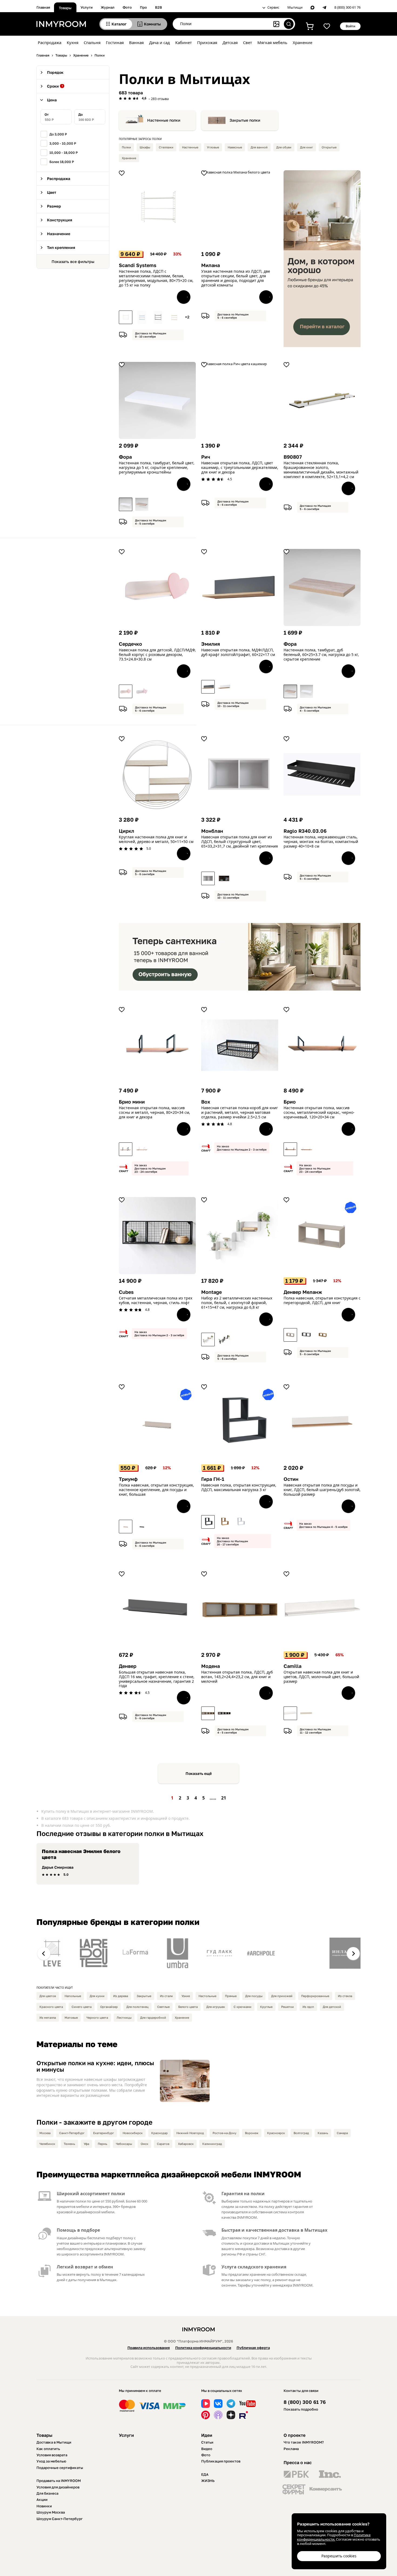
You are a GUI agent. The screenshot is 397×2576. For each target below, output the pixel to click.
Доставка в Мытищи (54, 2442)
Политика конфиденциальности (203, 2348)
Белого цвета (188, 2007)
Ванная (136, 42)
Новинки (44, 2506)
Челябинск (47, 2144)
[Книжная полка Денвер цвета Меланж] (290, 1335)
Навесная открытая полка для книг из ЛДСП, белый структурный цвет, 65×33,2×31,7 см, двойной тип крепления (240, 842)
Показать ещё (199, 1773)
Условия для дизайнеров (58, 2487)
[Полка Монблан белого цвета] (208, 878)
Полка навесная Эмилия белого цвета (81, 1854)
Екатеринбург (104, 2133)
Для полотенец (137, 2007)
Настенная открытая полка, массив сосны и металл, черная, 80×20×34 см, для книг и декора (154, 1112)
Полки (126, 147)
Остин (291, 1479)
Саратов (163, 2144)
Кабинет (184, 42)
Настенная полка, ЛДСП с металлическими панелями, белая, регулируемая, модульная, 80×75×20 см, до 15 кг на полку (156, 278)
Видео (207, 2449)
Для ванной (259, 147)
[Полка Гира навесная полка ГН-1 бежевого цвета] (224, 1522)
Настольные (207, 1996)
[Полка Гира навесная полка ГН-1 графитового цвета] (208, 1522)
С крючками (243, 2007)
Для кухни (97, 1996)
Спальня (92, 42)
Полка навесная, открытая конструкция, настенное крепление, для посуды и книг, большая (156, 1490)
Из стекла (345, 1996)
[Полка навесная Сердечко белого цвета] (126, 691)
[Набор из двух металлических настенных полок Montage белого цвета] (208, 1339)
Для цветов (48, 1996)
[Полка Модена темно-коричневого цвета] (224, 1713)
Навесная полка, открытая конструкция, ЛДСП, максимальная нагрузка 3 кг (239, 1488)
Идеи (207, 2435)
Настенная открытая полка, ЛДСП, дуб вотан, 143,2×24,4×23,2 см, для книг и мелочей (237, 1677)
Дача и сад (159, 42)
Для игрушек (216, 2007)
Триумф (128, 1479)
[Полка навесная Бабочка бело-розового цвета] (142, 691)
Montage (211, 1292)
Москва (45, 2133)
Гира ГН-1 (213, 1479)
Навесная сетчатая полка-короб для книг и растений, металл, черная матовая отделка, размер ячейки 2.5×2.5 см (240, 1112)
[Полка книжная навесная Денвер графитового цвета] (307, 1335)
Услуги (87, 7)
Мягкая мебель (272, 42)
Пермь (102, 2144)
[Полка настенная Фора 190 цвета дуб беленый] (142, 504)
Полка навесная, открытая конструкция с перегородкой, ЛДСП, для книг (322, 1301)
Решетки (287, 2007)
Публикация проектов (221, 2461)
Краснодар (159, 2133)
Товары (65, 8)
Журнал (108, 7)
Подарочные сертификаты (60, 2468)
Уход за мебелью (51, 2461)
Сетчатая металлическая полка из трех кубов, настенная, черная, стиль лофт (156, 1301)
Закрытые (144, 1996)
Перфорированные (315, 1996)
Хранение (302, 42)
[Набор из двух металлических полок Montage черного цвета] (224, 1339)
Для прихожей (282, 1996)
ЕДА (205, 2474)
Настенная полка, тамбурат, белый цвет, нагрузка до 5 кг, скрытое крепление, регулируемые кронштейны (157, 468)
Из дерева (121, 1996)
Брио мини (132, 1102)
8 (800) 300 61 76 (347, 8)
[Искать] (289, 24)
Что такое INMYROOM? (304, 2442)
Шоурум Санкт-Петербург (60, 2519)
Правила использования (149, 2348)
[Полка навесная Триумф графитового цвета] (142, 1527)
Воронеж (252, 2133)
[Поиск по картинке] (276, 24)
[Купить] (184, 297)
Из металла (48, 2017)
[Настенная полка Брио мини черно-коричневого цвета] (126, 1149)
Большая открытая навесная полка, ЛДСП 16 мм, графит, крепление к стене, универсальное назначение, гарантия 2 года (157, 1679)
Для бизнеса (47, 2493)
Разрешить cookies (339, 2556)
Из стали (166, 1996)
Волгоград (301, 2133)
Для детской (332, 2007)
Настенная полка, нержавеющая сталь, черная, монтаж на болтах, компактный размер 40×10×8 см (321, 842)
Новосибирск (133, 2133)
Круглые (266, 2007)
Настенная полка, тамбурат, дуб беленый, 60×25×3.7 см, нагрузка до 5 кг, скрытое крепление (321, 655)
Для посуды (254, 1996)
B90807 (293, 457)
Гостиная (115, 42)
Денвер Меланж (303, 1292)
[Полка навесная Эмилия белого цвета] (224, 687)
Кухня (73, 42)
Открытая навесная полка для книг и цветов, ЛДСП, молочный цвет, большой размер (321, 1677)
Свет (248, 42)
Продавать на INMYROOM (59, 2481)
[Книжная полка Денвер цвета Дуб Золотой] (323, 1335)
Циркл (127, 831)
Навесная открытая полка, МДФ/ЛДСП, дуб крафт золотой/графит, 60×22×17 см (238, 652)
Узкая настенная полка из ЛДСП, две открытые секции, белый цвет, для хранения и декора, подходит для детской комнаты (236, 278)
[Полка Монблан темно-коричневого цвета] (224, 878)
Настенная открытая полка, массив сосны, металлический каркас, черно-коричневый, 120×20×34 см (319, 1112)
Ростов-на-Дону (224, 2133)
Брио (290, 1102)
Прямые (231, 1996)
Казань (323, 2133)
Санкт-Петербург (72, 2133)
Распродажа (50, 42)
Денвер (128, 1666)
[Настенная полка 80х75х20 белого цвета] (126, 317)
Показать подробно (301, 2409)
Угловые (213, 147)
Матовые (71, 2017)
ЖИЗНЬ (208, 2481)
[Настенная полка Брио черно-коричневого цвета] (290, 1149)
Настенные (190, 147)
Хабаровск (186, 2144)
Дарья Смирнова (58, 1867)
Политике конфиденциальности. (334, 2537)
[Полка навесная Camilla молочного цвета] (290, 1713)
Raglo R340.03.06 (305, 831)
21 (224, 1798)
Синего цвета (82, 2007)
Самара (342, 2133)
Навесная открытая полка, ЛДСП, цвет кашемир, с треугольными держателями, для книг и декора (240, 468)
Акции (42, 2500)
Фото (127, 7)
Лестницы (124, 2017)
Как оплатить (48, 2449)
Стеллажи (166, 147)
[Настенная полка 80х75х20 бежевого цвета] (174, 317)
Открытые (329, 147)
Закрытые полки (245, 120)
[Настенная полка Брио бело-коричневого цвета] (307, 1149)
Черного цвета (97, 2017)
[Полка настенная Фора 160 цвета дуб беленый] (290, 691)
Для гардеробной (153, 2017)
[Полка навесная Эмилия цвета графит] (208, 687)
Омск (144, 2144)
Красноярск (276, 2133)
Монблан (212, 831)
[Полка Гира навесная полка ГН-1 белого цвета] (240, 1522)
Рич (206, 457)
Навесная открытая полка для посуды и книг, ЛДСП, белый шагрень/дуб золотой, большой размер (322, 1490)
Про (143, 7)
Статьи (207, 2442)
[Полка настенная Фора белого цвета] (126, 504)
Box (206, 1102)
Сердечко (130, 644)
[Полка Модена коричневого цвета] (208, 1713)
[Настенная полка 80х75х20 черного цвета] (158, 317)
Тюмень (69, 2144)
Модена (211, 1666)
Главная (43, 7)
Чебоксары (124, 2144)
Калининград (212, 2144)
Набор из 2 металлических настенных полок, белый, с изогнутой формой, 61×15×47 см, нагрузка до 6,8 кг (237, 1303)
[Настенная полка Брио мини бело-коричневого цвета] (142, 1149)
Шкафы (145, 147)
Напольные (73, 1996)
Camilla (292, 1666)
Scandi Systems (138, 265)
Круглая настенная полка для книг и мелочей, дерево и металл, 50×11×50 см (156, 839)
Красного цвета (51, 2007)
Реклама (291, 2449)
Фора (125, 457)
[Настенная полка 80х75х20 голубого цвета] (142, 317)
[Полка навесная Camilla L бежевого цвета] (307, 1713)
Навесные (235, 147)
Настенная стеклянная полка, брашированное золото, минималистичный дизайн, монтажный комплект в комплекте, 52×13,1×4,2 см (321, 470)
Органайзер (109, 2007)
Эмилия (211, 644)
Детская (230, 42)
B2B (159, 7)
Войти (350, 26)
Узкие (186, 1996)
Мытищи (295, 8)
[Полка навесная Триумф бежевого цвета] (126, 1527)
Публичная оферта (253, 2348)
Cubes (126, 1292)
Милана (211, 265)
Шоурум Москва (51, 2512)
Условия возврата (52, 2455)
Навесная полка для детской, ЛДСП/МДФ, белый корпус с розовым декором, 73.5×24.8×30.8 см (157, 655)
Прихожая (207, 42)
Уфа (86, 2144)
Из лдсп (308, 2007)
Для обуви (284, 147)
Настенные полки (164, 120)
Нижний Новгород (190, 2133)
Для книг (307, 147)
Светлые (163, 2007)
